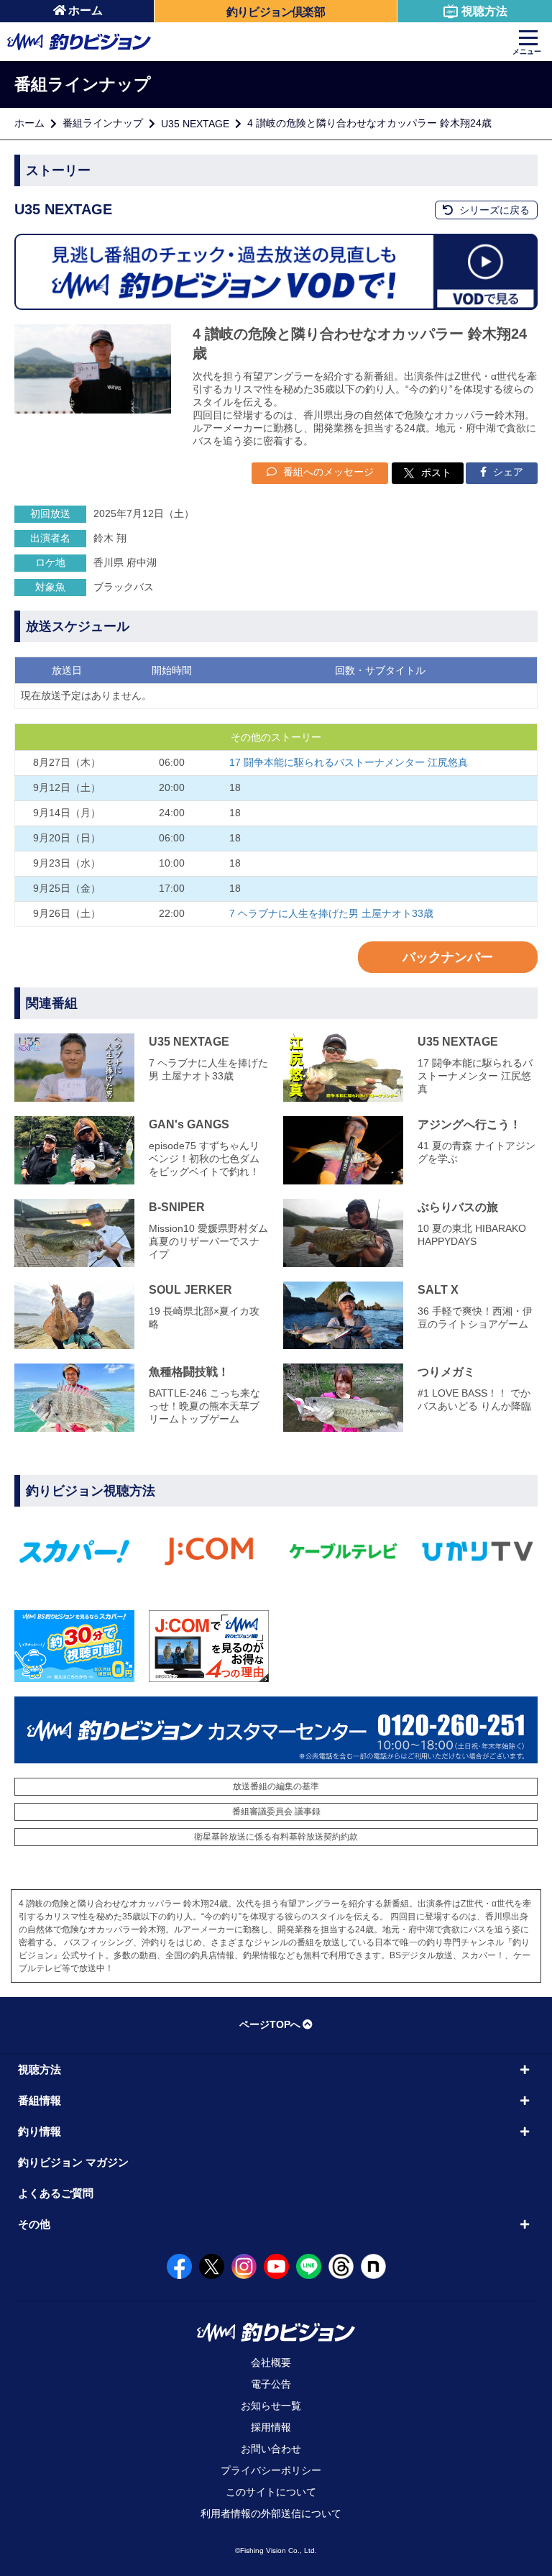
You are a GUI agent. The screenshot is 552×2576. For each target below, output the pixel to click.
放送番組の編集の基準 (276, 1786)
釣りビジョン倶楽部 (276, 12)
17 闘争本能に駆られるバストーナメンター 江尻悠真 (349, 762)
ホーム (86, 10)
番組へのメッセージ (327, 472)
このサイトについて (271, 2492)
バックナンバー (448, 957)
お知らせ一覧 (271, 2406)
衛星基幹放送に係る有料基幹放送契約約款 (276, 1837)
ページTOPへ (270, 2024)
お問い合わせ (271, 2449)
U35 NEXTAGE (195, 124)
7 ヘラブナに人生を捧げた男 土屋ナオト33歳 (331, 913)
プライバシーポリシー (271, 2470)
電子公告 (271, 2384)
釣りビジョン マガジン (73, 2162)
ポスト (436, 472)
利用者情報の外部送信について (271, 2513)
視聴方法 (484, 11)
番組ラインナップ (103, 123)
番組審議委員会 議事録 (276, 1812)
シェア (507, 472)
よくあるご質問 (56, 2193)
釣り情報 (40, 2131)
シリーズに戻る (493, 210)
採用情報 (271, 2427)
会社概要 (271, 2362)
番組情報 (40, 2100)
